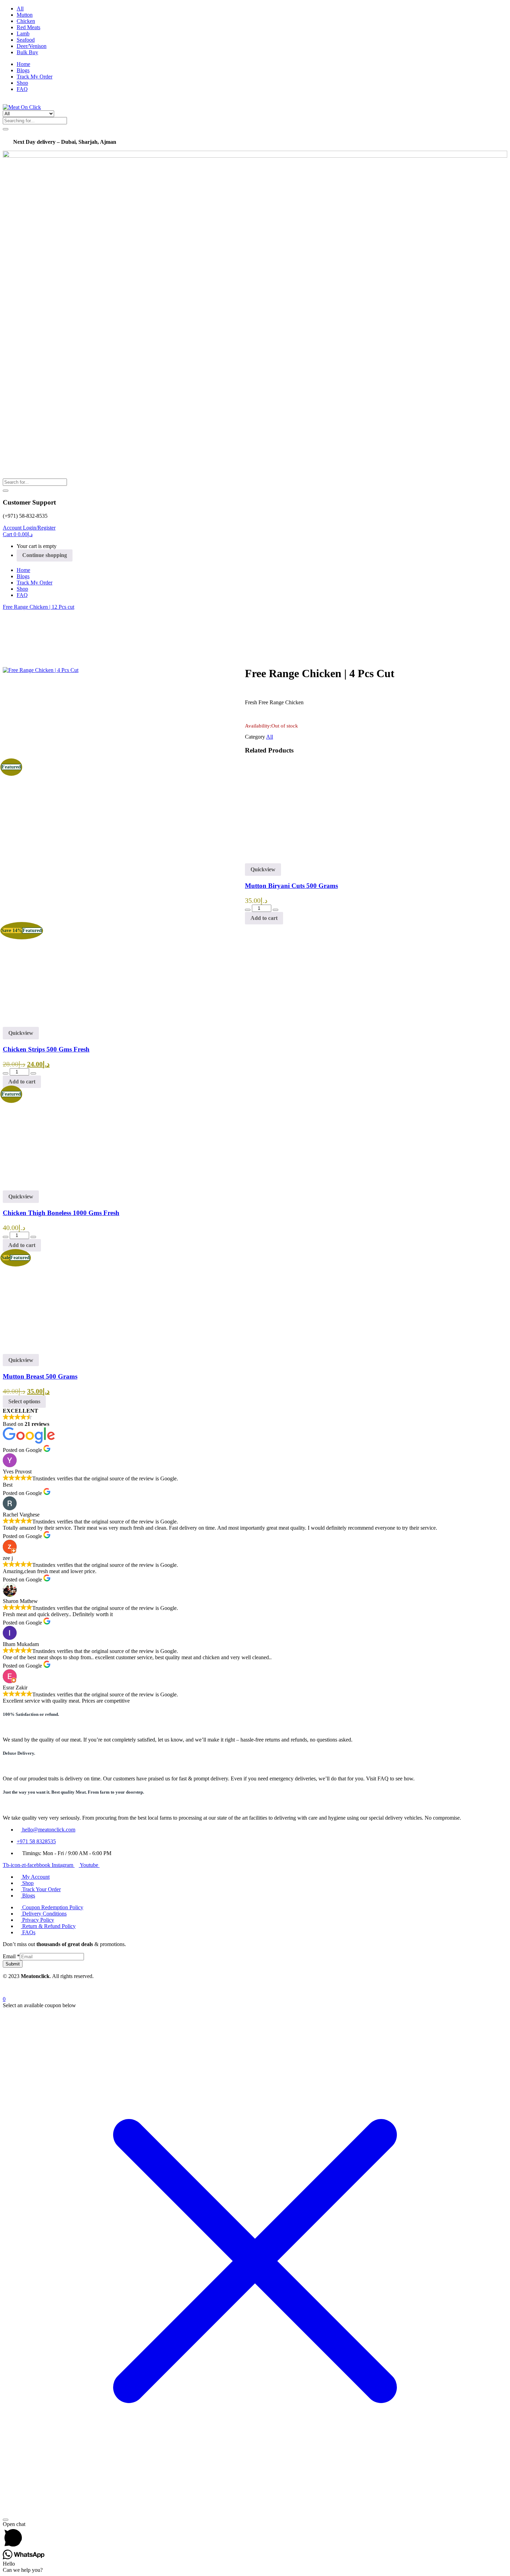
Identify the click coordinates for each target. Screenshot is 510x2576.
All (20, 9)
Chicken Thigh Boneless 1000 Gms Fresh (61, 1213)
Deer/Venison (32, 46)
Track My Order (35, 77)
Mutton (25, 15)
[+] (275, 910)
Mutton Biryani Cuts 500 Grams (291, 886)
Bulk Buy (27, 52)
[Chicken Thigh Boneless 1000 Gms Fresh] (53, 1187)
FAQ (22, 89)
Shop (22, 83)
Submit (13, 1964)
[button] (18, 534)
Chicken (26, 21)
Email (11, 1956)
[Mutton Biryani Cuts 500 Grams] (295, 860)
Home (23, 64)
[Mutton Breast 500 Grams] (53, 1351)
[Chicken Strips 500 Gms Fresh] (53, 1024)
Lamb (23, 34)
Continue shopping (45, 555)
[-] (248, 910)
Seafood (26, 40)
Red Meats (28, 27)
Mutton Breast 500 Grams (40, 1376)
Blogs (23, 70)
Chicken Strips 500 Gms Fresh (46, 1049)
